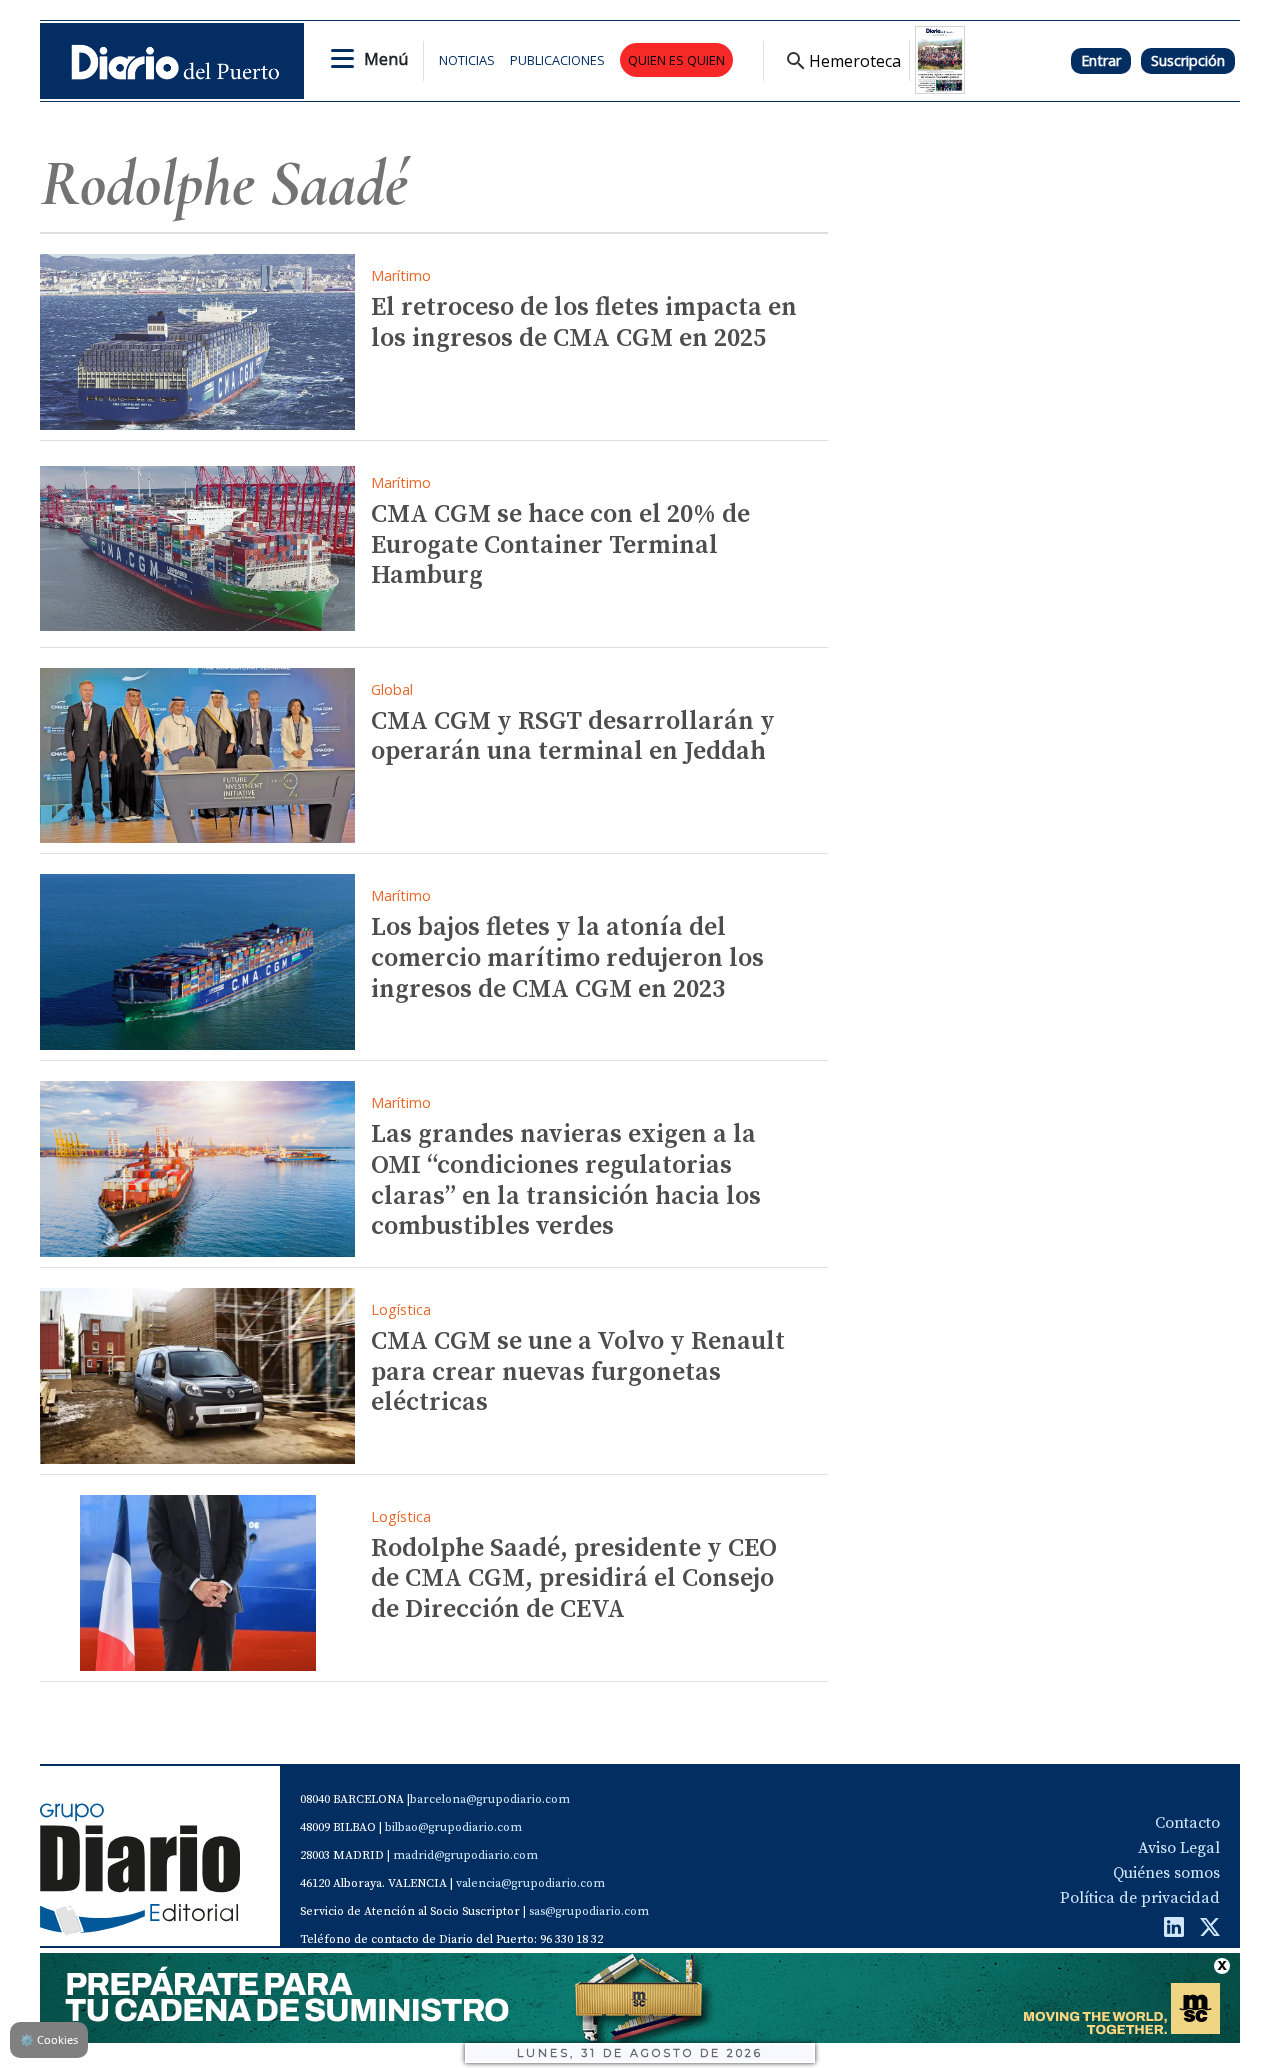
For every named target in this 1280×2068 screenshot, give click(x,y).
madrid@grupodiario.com (465, 1855)
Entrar (1101, 60)
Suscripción (1188, 60)
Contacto (1187, 1823)
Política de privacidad (1140, 1898)
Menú (386, 59)
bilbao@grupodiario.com (453, 1827)
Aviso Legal (1179, 1848)
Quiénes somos (1166, 1873)
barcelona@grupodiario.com (490, 1799)
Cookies (49, 2039)
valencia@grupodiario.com (530, 1883)
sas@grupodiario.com (589, 1911)
